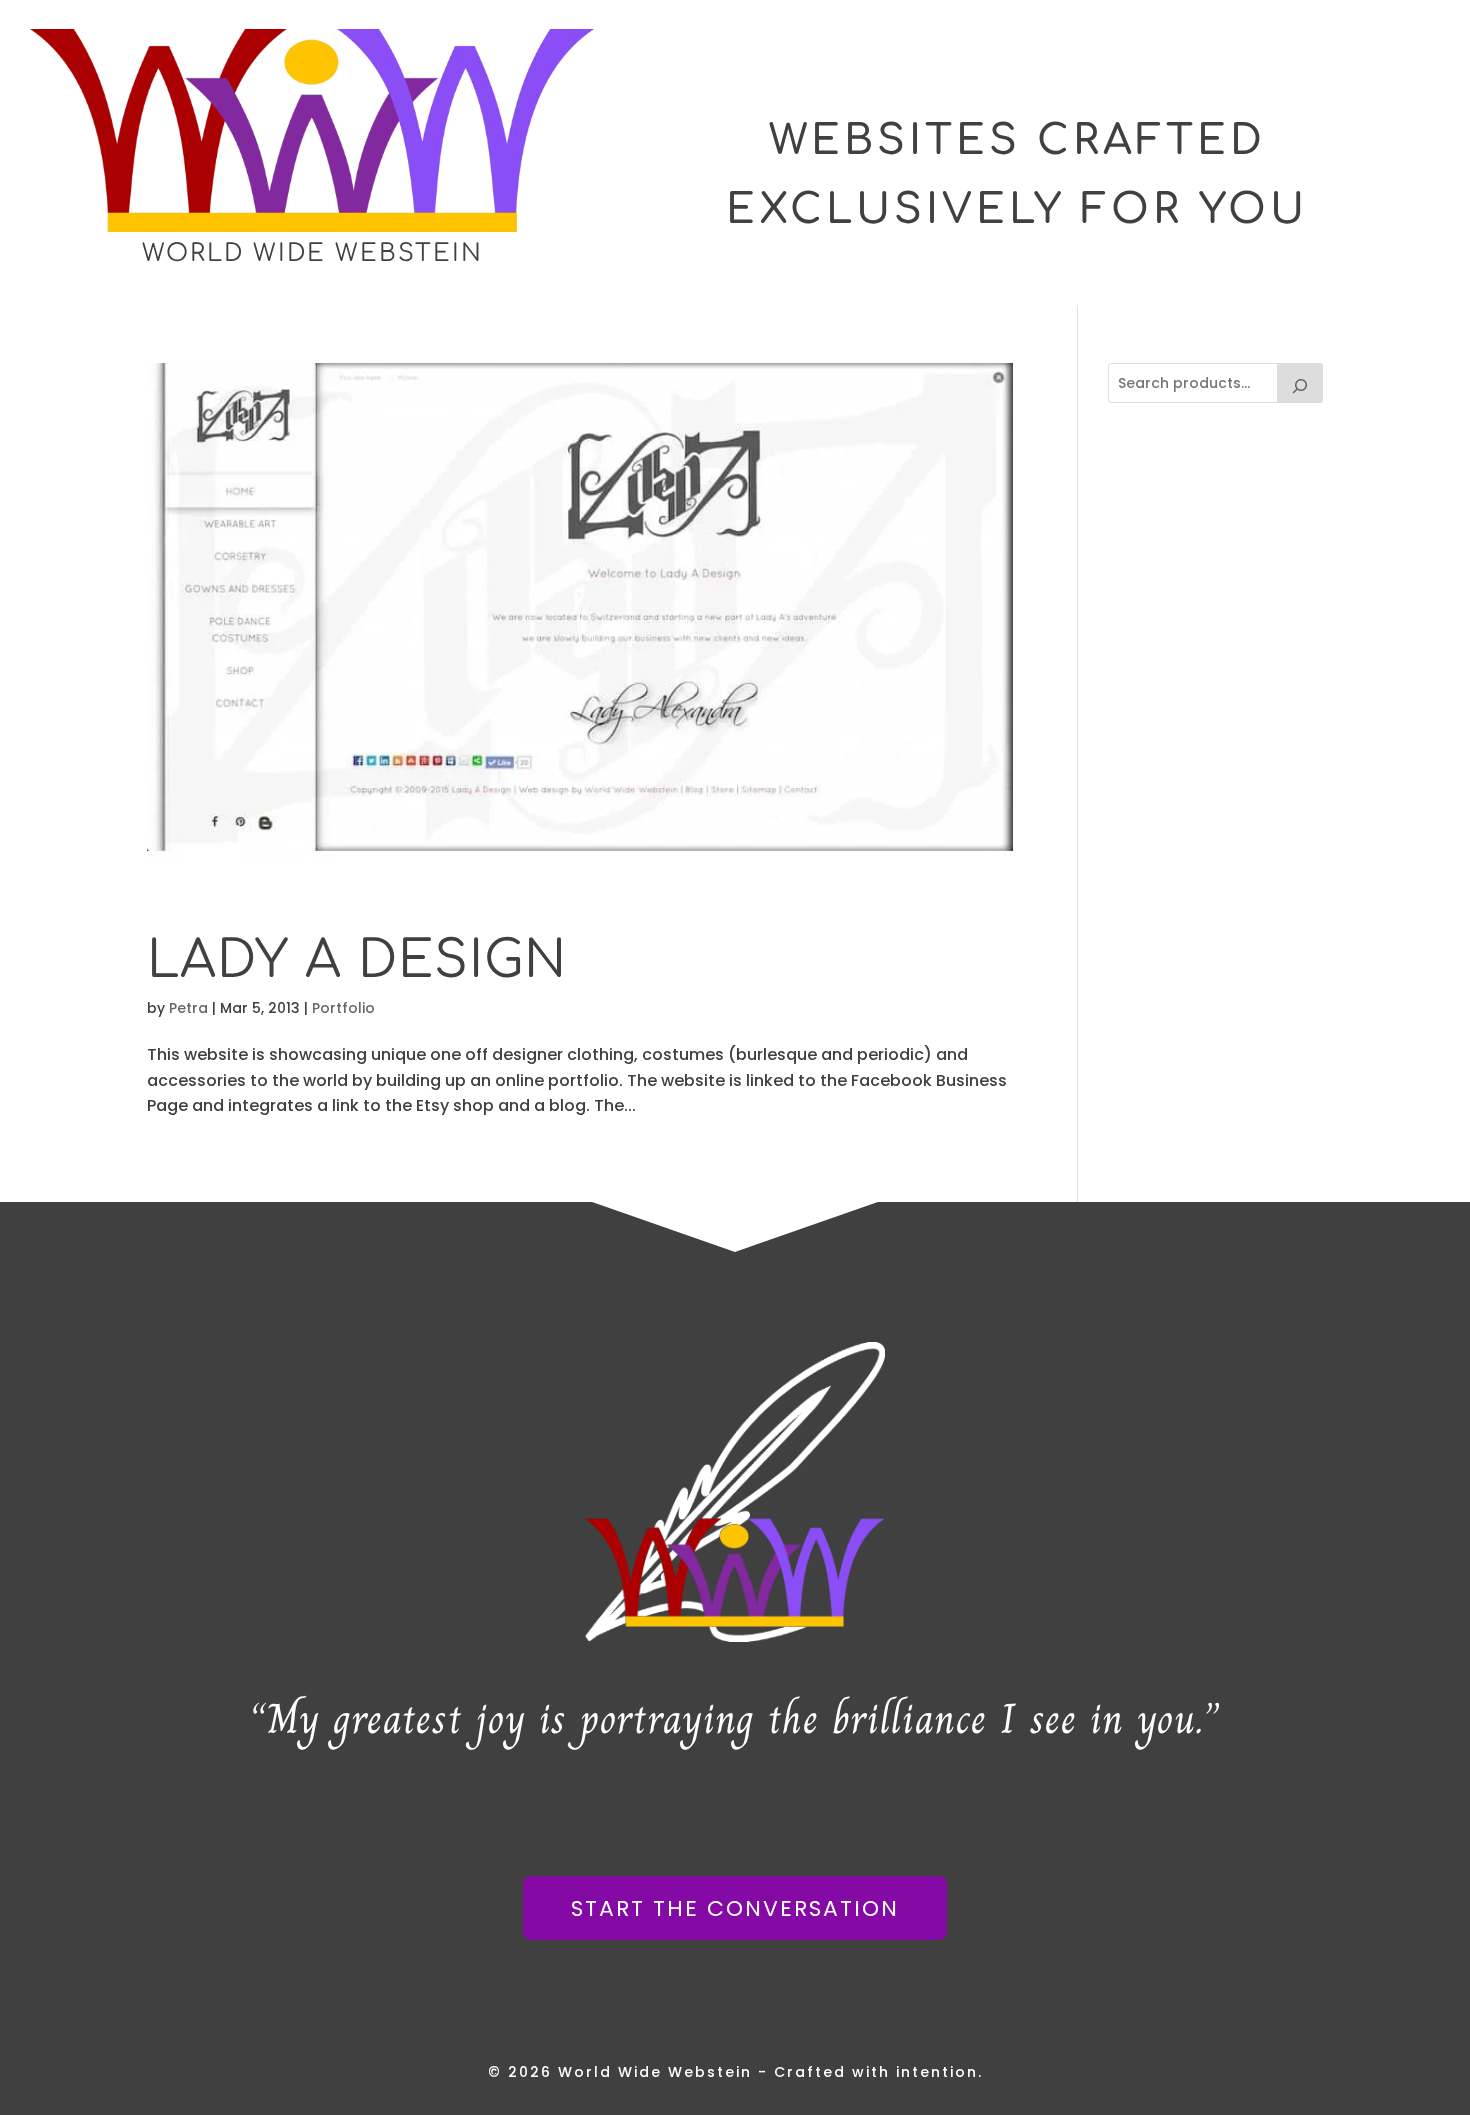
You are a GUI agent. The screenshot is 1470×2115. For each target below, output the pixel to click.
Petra (188, 1008)
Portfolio (343, 1008)
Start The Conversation (735, 1908)
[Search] (1300, 383)
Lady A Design (357, 960)
